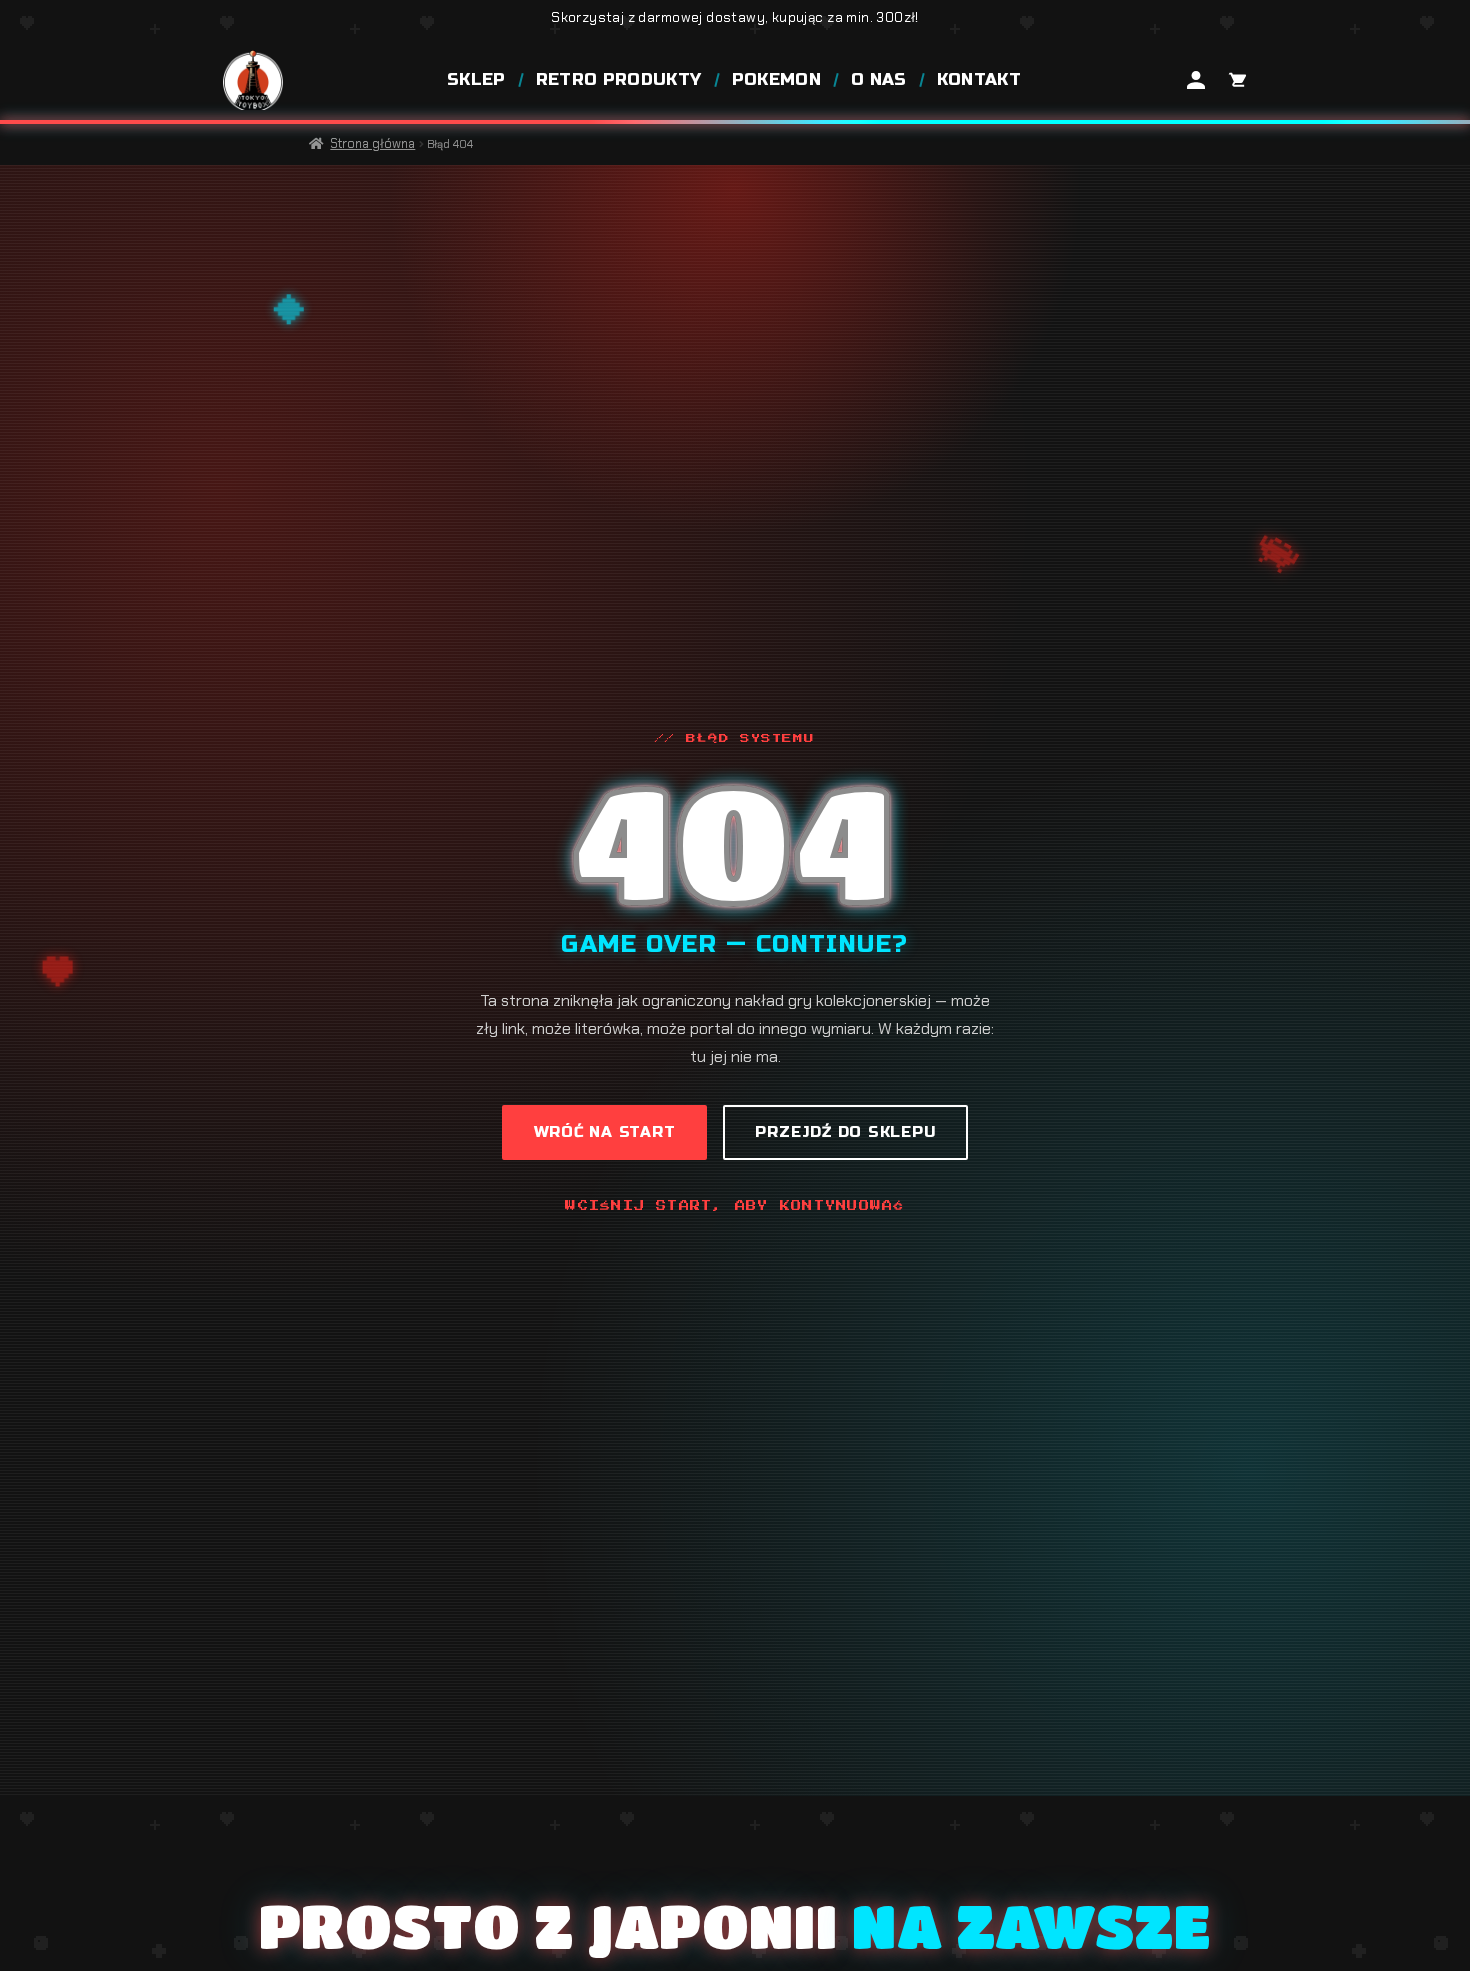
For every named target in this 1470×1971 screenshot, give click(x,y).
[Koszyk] (1236, 80)
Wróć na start (605, 1132)
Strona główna (372, 143)
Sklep (476, 79)
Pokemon (776, 79)
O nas (879, 79)
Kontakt (979, 79)
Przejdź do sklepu (845, 1132)
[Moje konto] (1196, 80)
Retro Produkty (619, 79)
